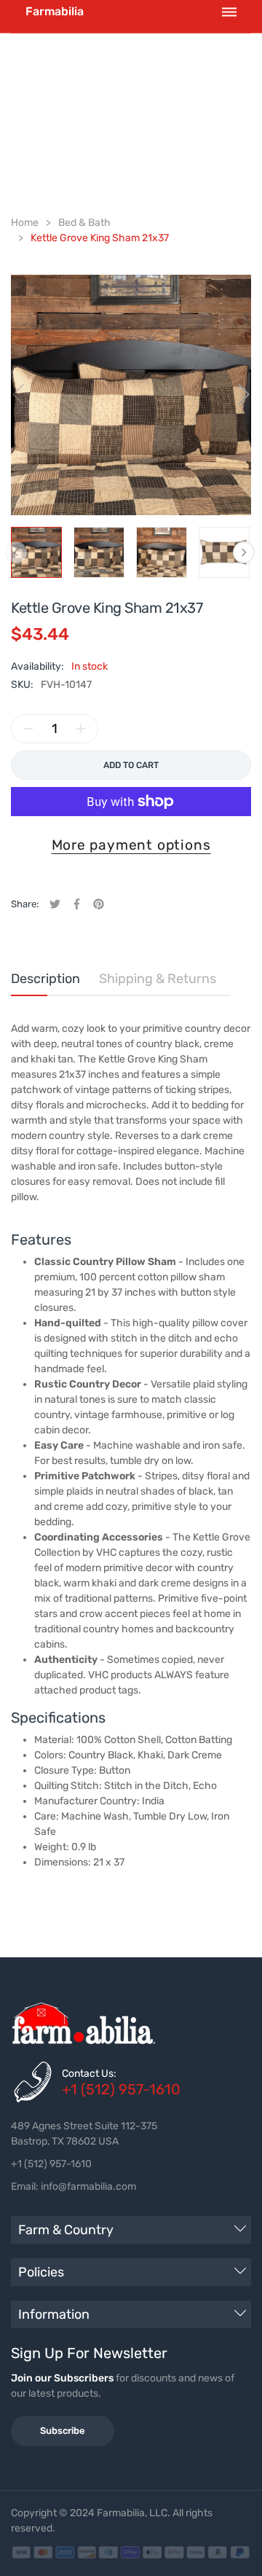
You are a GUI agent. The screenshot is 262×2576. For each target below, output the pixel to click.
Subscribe (63, 2431)
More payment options (131, 845)
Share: (25, 904)
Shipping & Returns (158, 979)
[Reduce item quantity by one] (28, 729)
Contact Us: (89, 2074)
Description (45, 979)
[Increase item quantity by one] (81, 729)
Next (244, 552)
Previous (16, 552)
